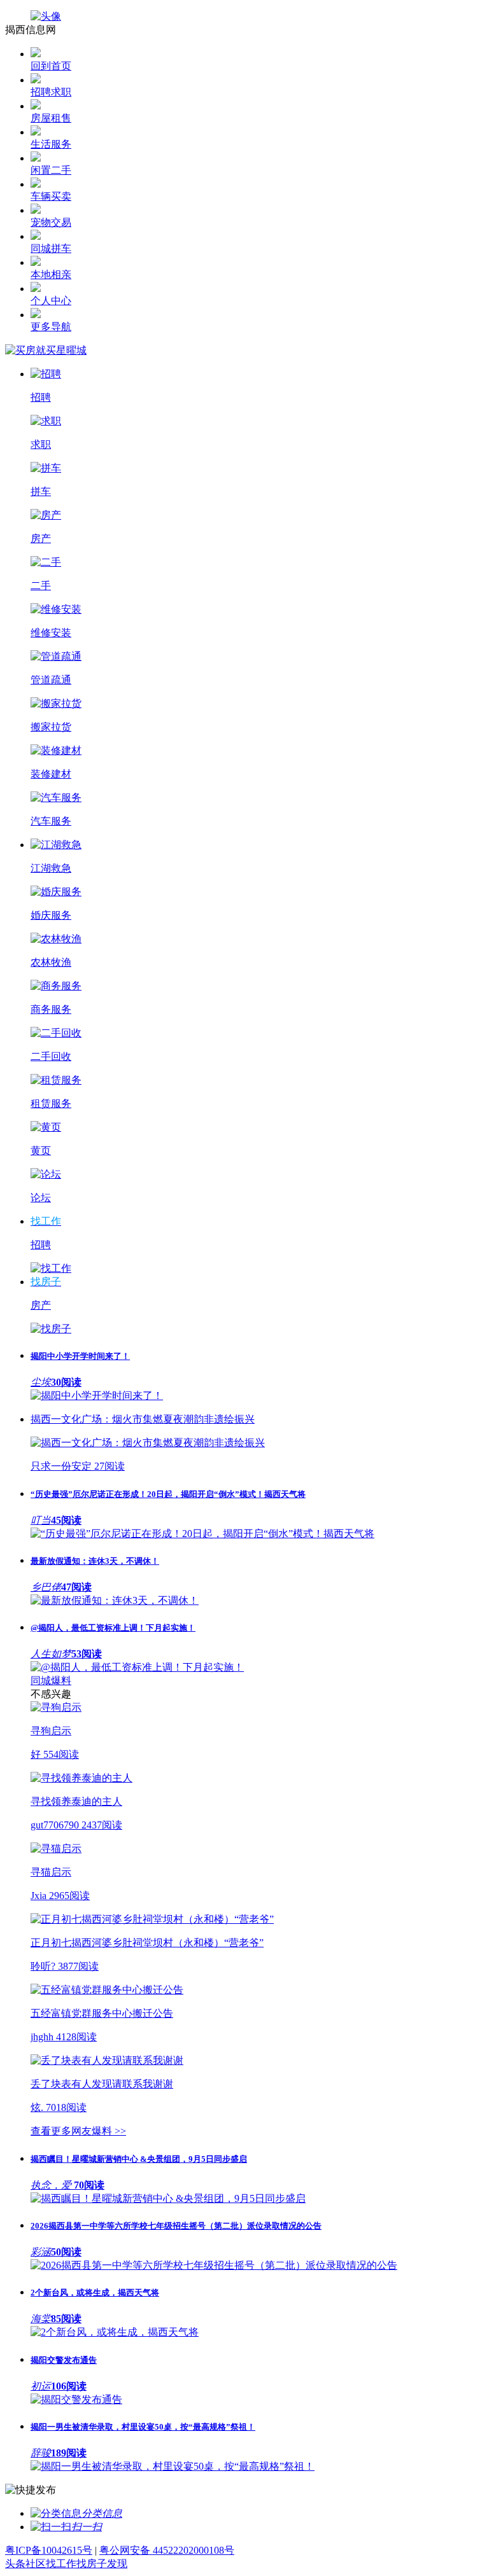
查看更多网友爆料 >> (78, 2131)
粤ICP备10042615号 (49, 2550)
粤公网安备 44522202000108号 (167, 2550)
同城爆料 (51, 1681)
